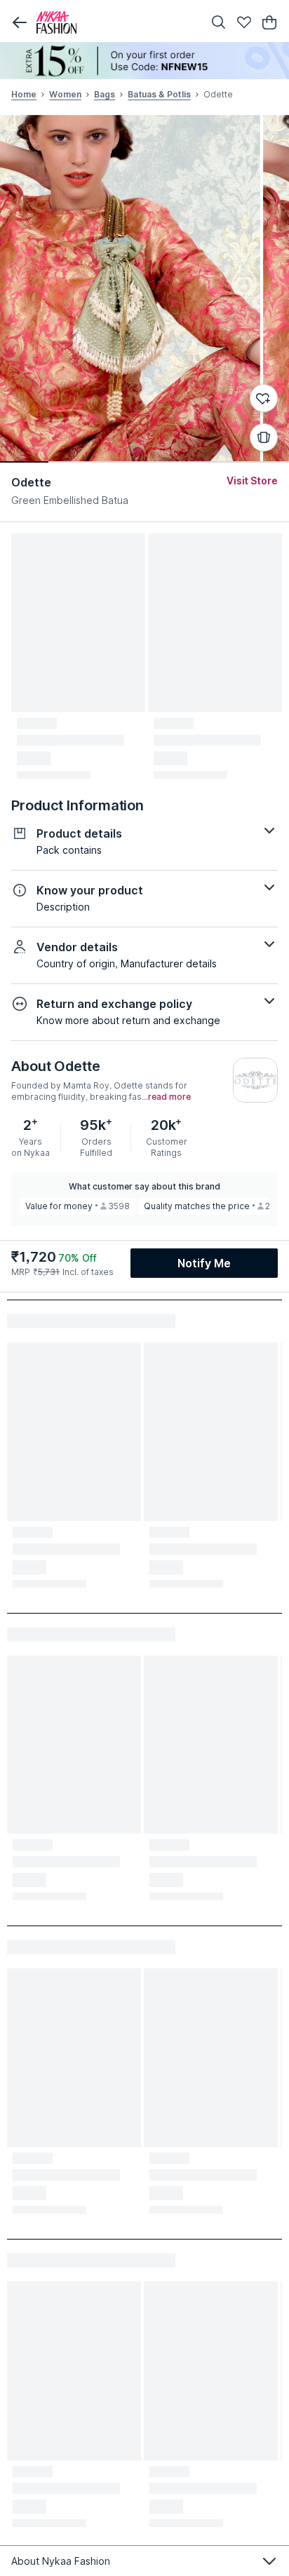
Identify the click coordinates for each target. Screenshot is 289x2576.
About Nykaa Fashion (61, 2561)
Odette (32, 482)
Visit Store (252, 481)
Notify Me (204, 1263)
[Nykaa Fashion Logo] (116, 22)
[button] (20, 22)
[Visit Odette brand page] (255, 1080)
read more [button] (169, 1097)
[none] (144, 61)
